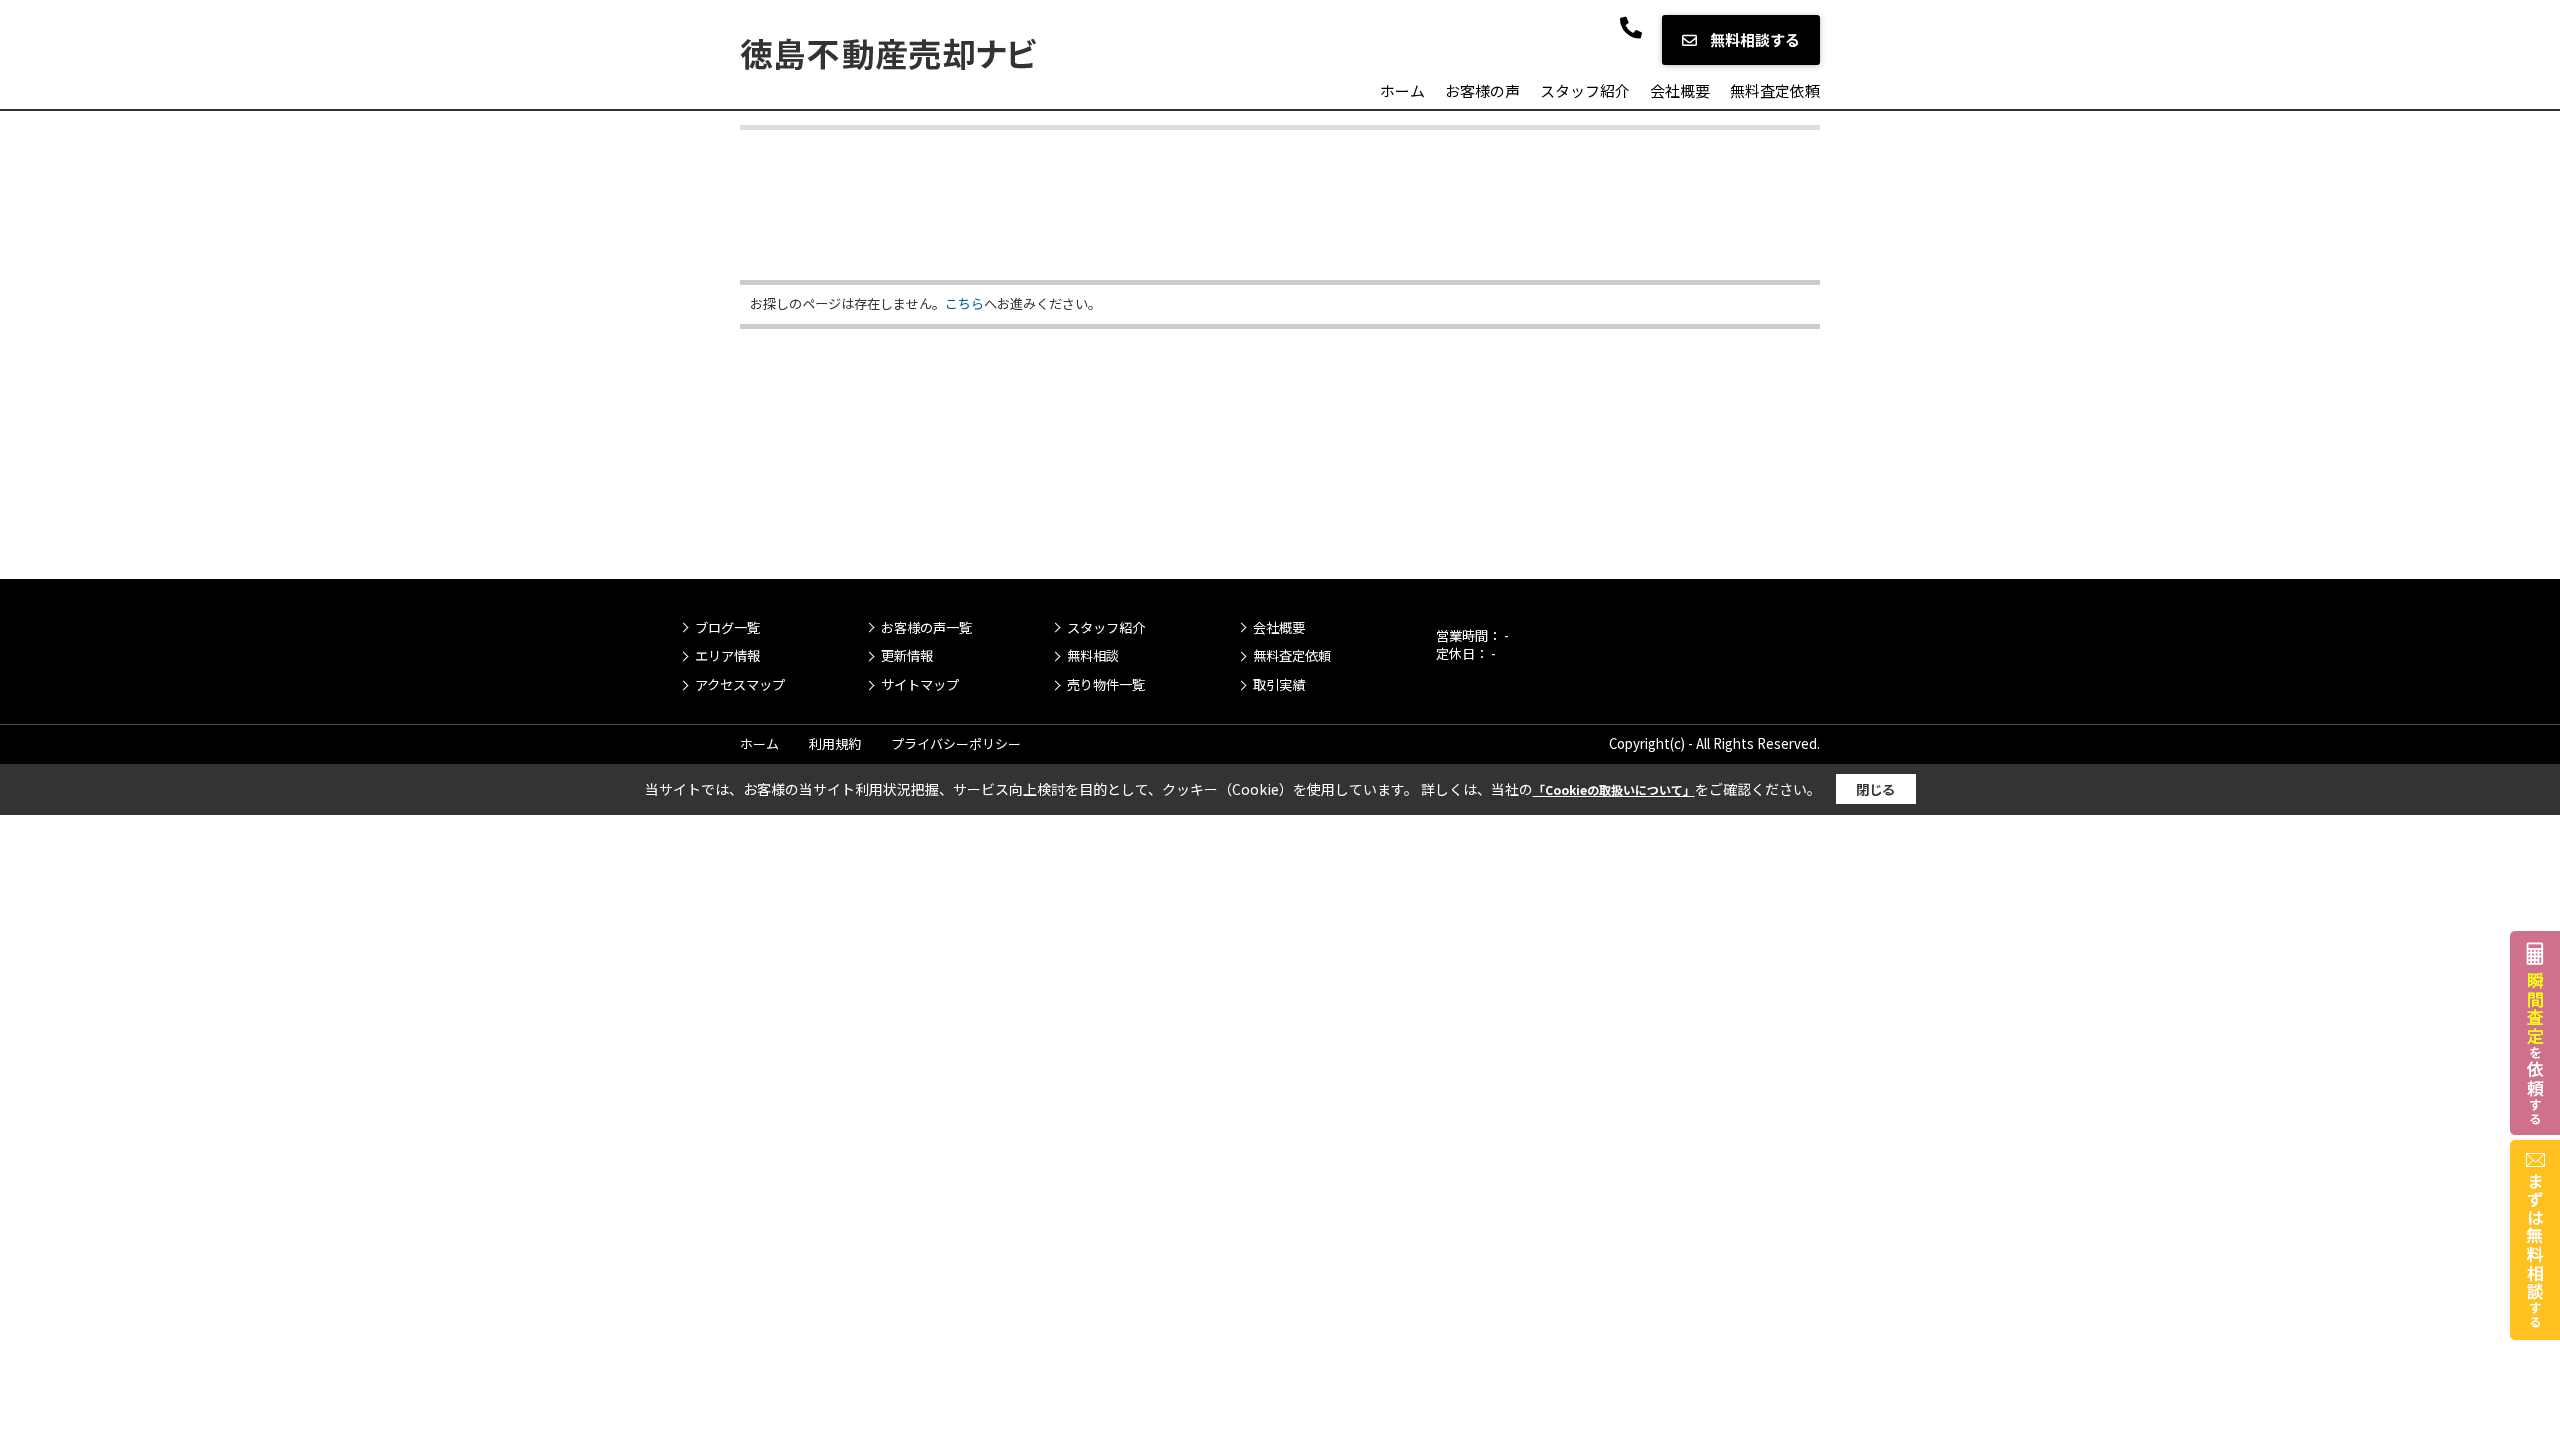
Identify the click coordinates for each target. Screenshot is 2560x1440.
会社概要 (1680, 90)
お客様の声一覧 (926, 628)
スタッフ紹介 (1585, 90)
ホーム (1402, 90)
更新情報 (907, 656)
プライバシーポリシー (956, 743)
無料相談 (1093, 656)
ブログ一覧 (727, 628)
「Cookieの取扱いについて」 (1614, 789)
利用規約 (835, 743)
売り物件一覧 (1106, 685)
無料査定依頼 (1775, 90)
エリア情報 (727, 656)
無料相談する (1753, 39)
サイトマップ (920, 685)
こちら (964, 303)
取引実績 (1279, 685)
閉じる (1875, 789)
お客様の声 (1482, 90)
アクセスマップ (740, 685)
